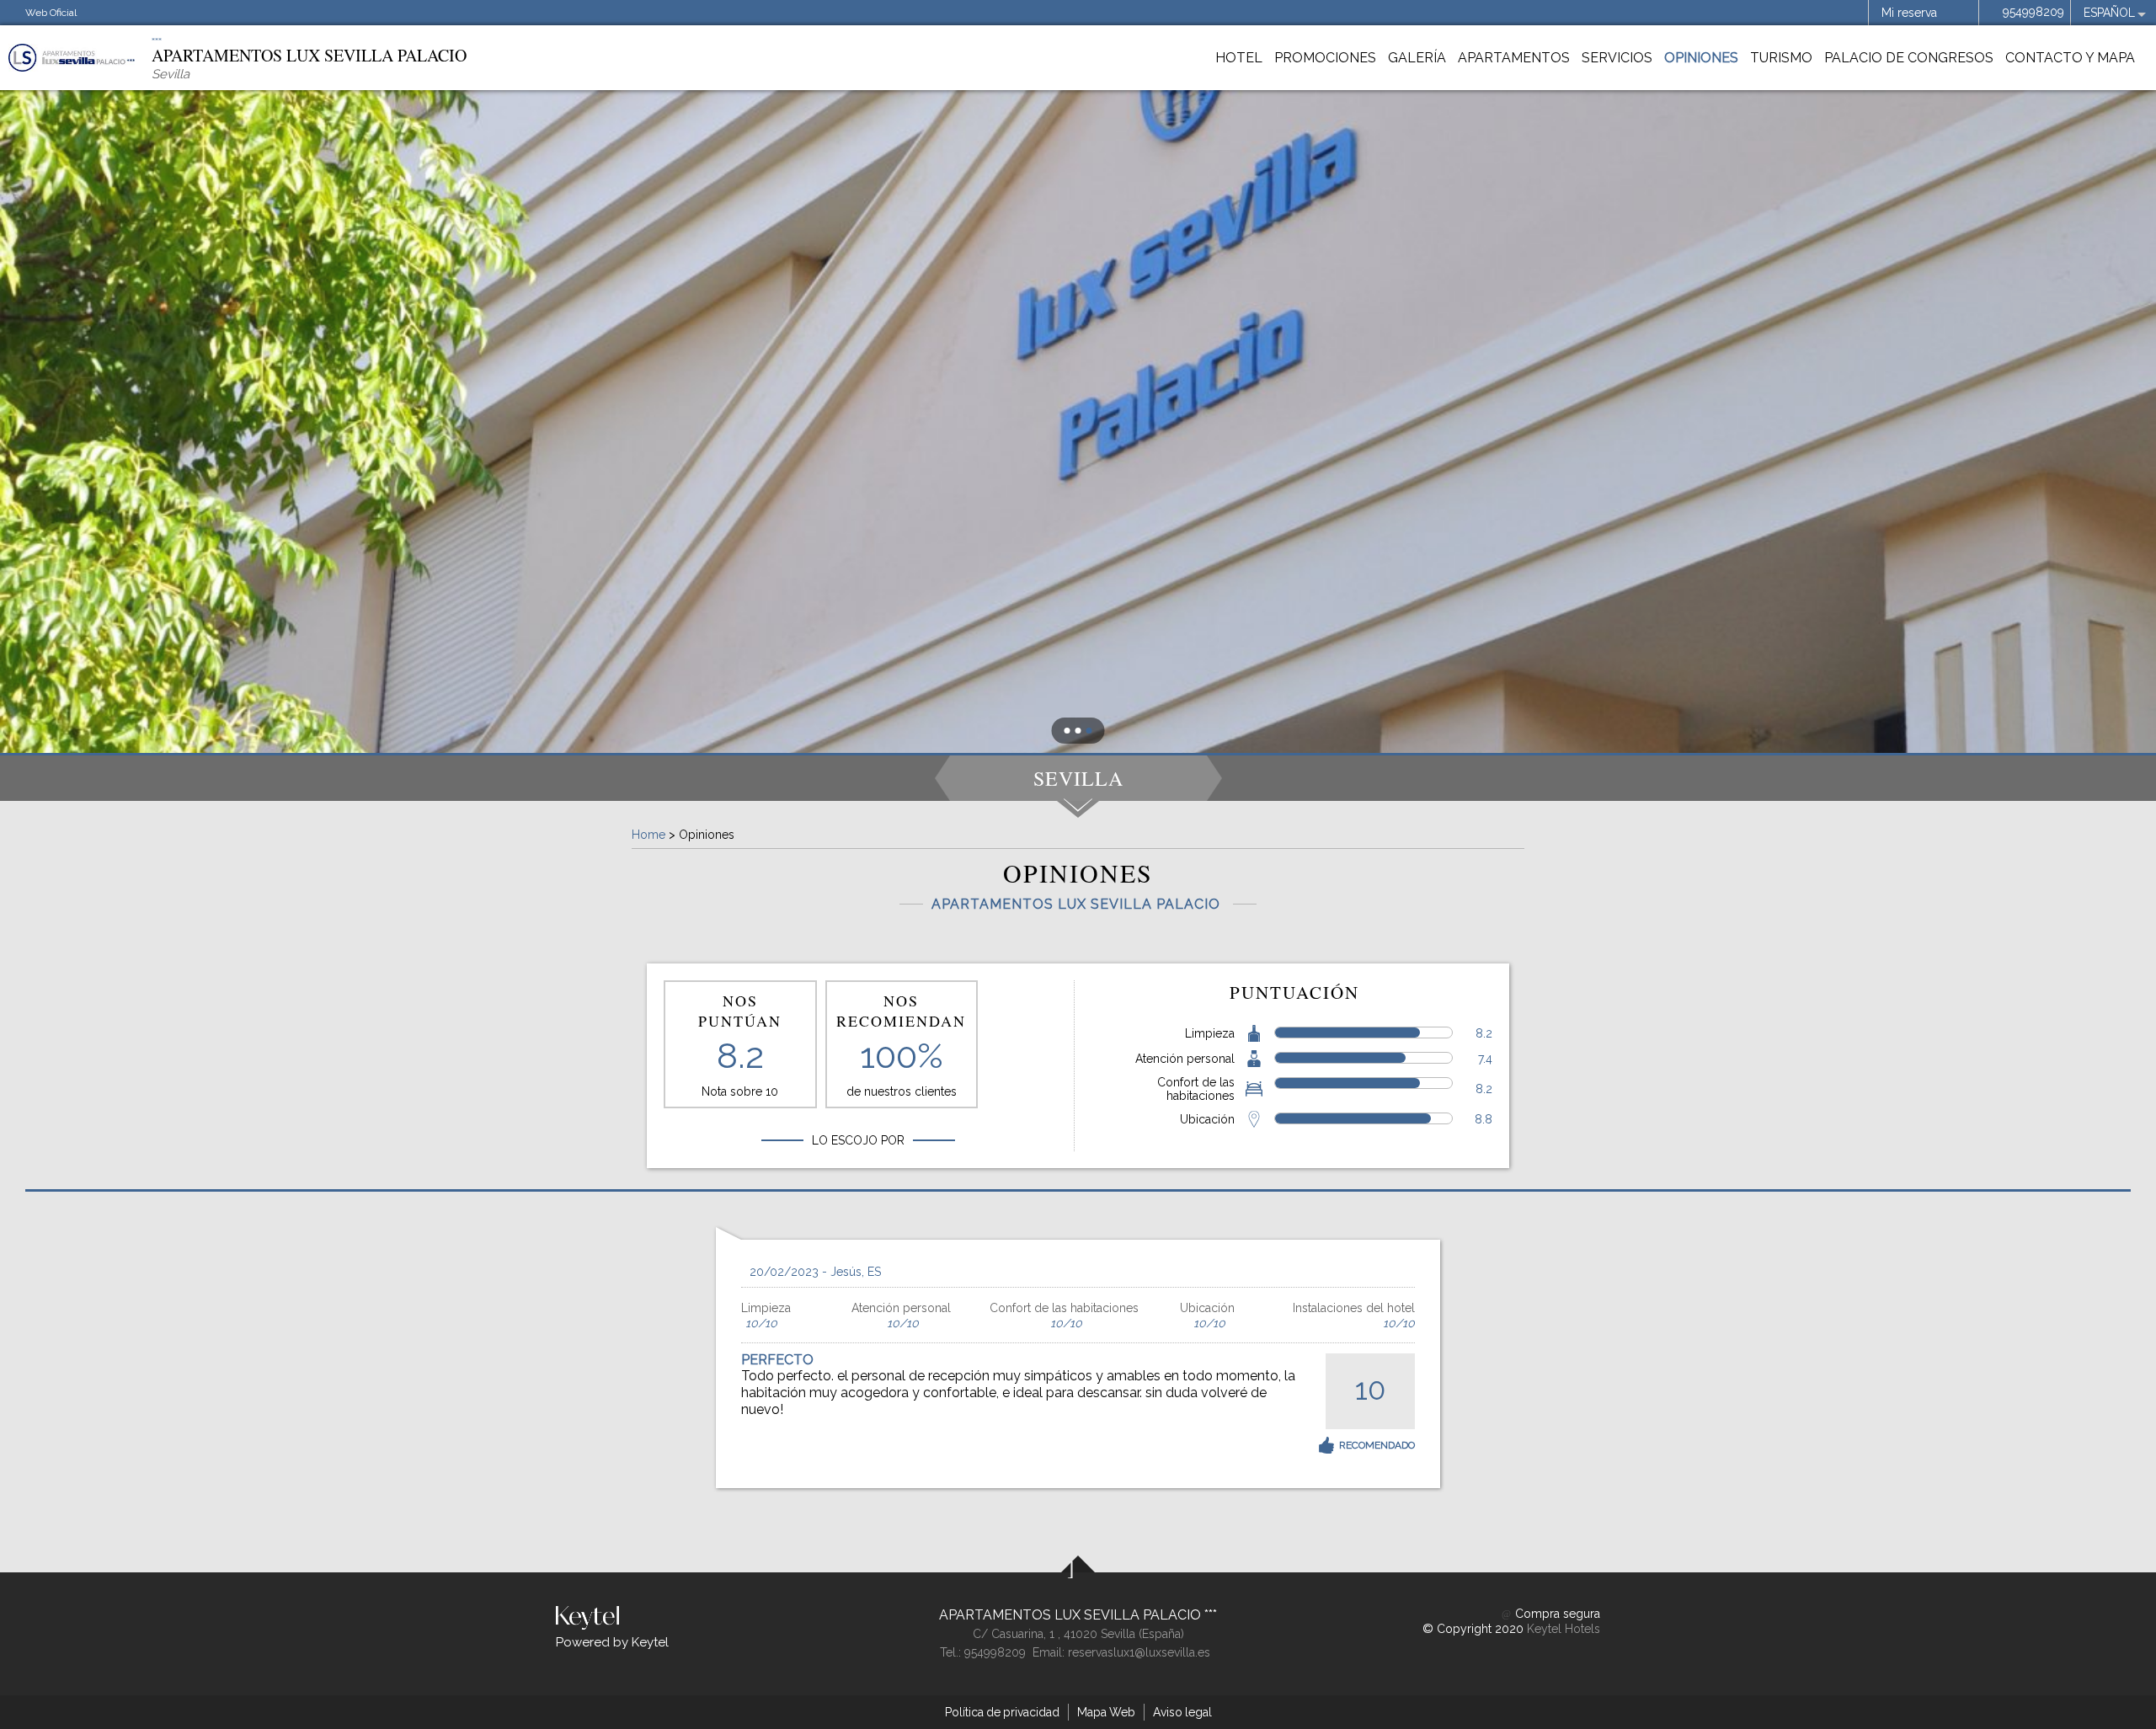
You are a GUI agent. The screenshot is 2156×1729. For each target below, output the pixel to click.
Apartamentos (1514, 58)
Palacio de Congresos (1909, 58)
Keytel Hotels (1564, 1629)
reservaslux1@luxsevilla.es (1139, 1652)
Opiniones (1701, 58)
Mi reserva (1909, 13)
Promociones (1325, 58)
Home (648, 835)
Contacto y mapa (2070, 58)
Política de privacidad (1002, 1712)
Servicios (1617, 58)
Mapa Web (1106, 1712)
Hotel (1239, 58)
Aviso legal (1182, 1712)
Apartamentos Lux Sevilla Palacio (1072, 1615)
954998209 (2033, 12)
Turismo (1781, 58)
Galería (1417, 58)
